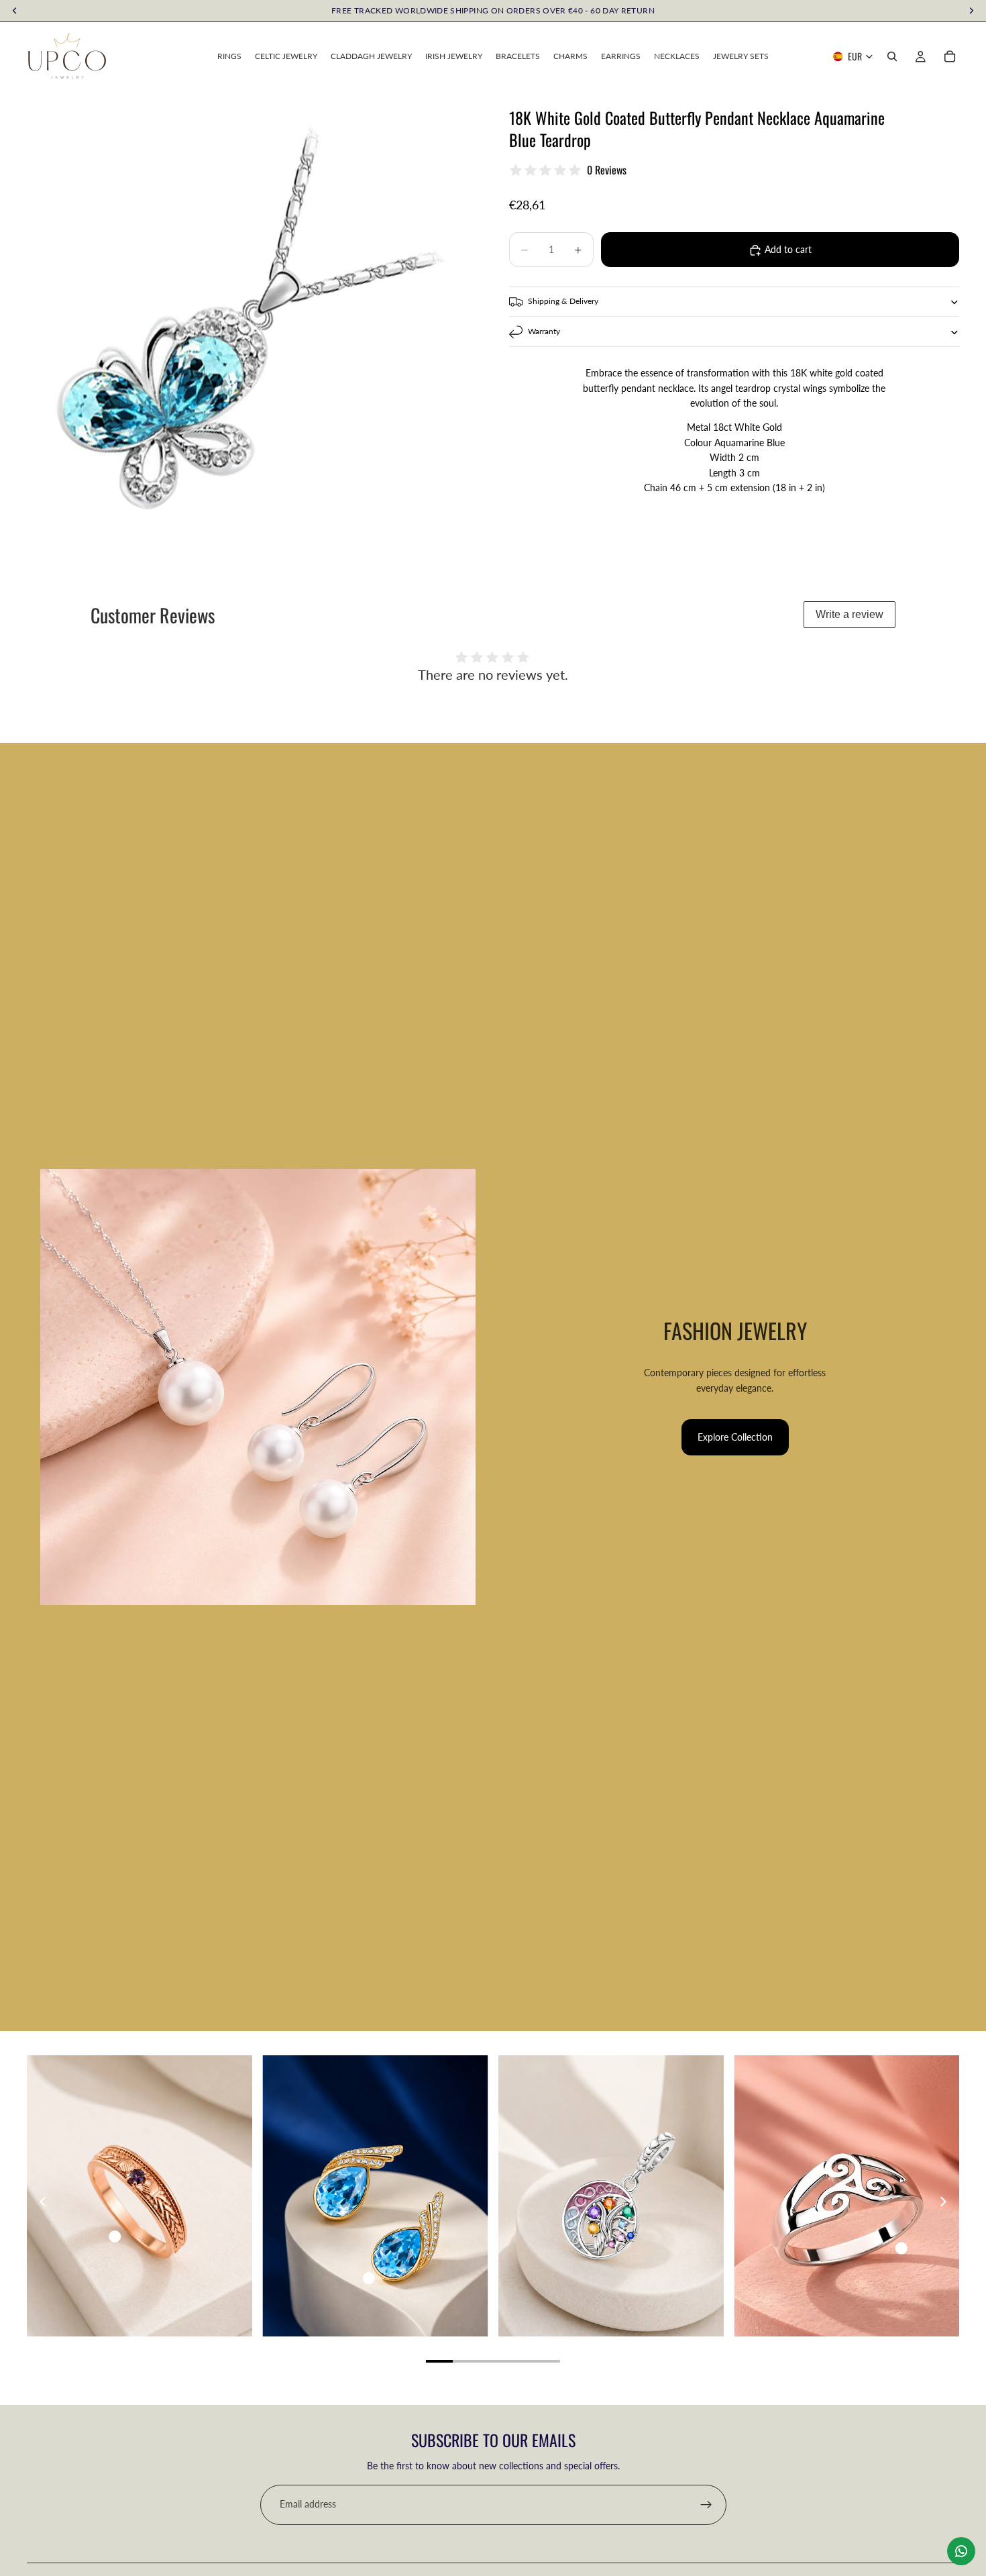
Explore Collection (735, 1437)
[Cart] (950, 56)
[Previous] (44, 2202)
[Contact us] (961, 2551)
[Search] (892, 56)
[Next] (942, 2202)
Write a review (850, 614)
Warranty (544, 332)
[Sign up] (706, 2505)
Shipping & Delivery (563, 302)
